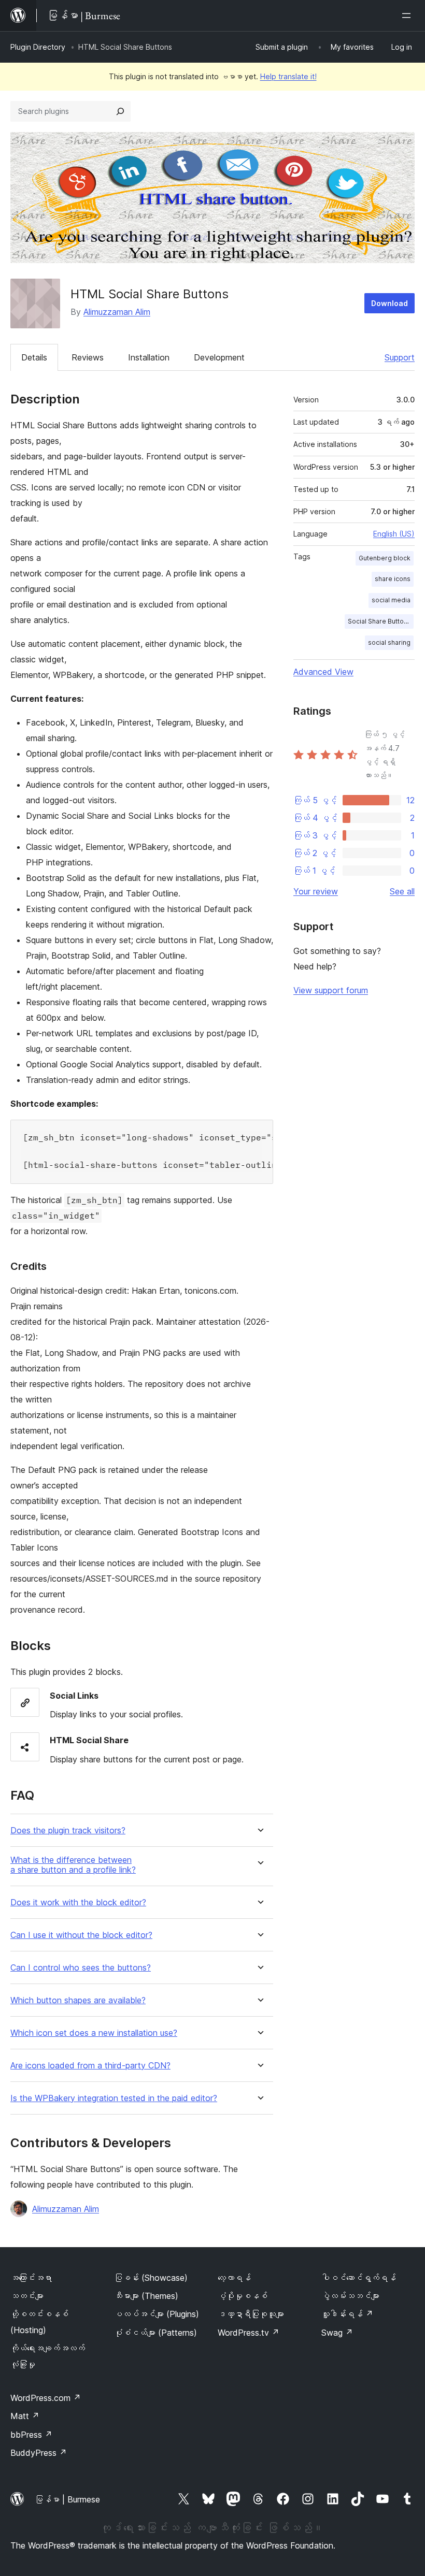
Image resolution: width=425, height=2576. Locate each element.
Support (400, 357)
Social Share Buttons (379, 621)
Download (389, 303)
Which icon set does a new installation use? (94, 2033)
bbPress (31, 2435)
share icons (393, 579)
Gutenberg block (385, 558)
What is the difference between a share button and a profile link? (73, 1865)
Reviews (88, 357)
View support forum (331, 990)
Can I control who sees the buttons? (81, 1968)
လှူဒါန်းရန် (347, 2314)
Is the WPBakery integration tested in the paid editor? (114, 2098)
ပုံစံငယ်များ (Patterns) (155, 2333)
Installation (149, 357)
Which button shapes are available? (78, 2000)
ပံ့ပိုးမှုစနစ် (243, 2296)
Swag (337, 2333)
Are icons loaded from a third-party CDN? (90, 2066)
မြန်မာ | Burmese (67, 2499)
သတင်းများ (27, 2296)
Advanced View (323, 672)
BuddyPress (39, 2453)
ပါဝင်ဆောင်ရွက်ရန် (359, 2278)
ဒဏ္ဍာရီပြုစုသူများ (251, 2314)
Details (34, 357)
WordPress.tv (249, 2333)
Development (219, 357)
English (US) (394, 534)
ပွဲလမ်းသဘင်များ (350, 2296)
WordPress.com (46, 2398)
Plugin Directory (38, 47)
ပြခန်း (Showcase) (151, 2278)
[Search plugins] (120, 111)
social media (391, 600)
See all (402, 891)
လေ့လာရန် (234, 2278)
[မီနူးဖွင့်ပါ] (408, 16)
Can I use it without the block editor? (81, 1935)
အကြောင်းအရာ (31, 2278)
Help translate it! (288, 76)
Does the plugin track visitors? (68, 1830)
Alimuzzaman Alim (117, 312)
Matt (25, 2416)
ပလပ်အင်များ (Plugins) (157, 2314)
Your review (316, 891)
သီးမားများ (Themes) (146, 2296)
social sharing (389, 642)
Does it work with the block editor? (78, 1902)
